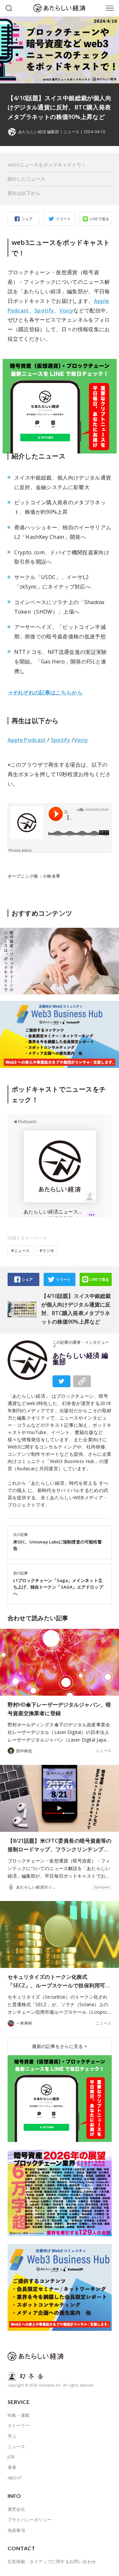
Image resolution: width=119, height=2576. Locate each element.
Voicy (67, 310)
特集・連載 (19, 2415)
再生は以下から (24, 193)
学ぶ (12, 2436)
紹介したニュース (26, 179)
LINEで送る (100, 219)
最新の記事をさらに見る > (59, 2046)
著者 (12, 2467)
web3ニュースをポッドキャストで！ (47, 165)
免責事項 (17, 2530)
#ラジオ (47, 1251)
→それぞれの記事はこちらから (45, 692)
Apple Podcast (27, 740)
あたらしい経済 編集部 (80, 1359)
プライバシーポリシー (30, 2520)
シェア (27, 219)
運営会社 (17, 2509)
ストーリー (19, 2425)
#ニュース (20, 1251)
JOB (11, 2457)
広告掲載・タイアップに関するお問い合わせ (52, 2561)
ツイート (63, 219)
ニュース (71, 132)
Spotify (44, 310)
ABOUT (15, 2478)
